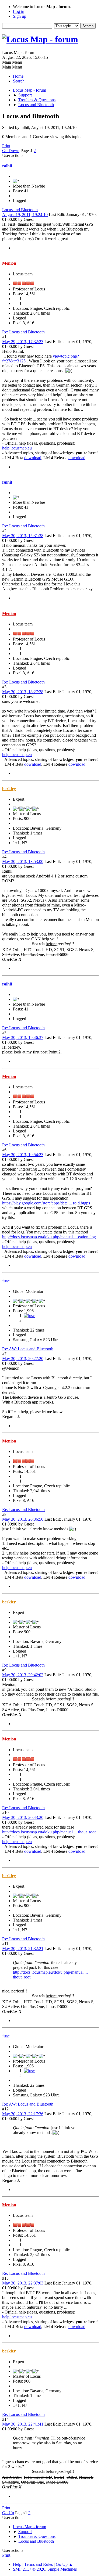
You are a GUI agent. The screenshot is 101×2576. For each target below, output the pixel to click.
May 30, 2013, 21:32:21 (23, 1949)
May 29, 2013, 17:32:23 (23, 342)
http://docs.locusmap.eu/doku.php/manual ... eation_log (49, 1237)
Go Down (11, 151)
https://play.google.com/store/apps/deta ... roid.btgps (46, 1203)
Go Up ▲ (64, 2564)
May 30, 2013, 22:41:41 (23, 2424)
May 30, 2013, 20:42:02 (23, 1675)
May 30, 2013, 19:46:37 (23, 1037)
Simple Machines (62, 2569)
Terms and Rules (39, 2564)
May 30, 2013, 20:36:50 (23, 1519)
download (33, 458)
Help (17, 2564)
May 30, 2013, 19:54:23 (23, 1155)
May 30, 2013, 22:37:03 (23, 2283)
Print (6, 146)
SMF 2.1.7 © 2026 (29, 2569)
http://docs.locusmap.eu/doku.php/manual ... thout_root (49, 1832)
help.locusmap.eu (17, 448)
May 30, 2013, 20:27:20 (23, 1359)
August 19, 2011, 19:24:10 (25, 215)
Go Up (8, 2513)
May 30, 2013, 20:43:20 (23, 1817)
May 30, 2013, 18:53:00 (23, 861)
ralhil (7, 166)
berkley (9, 789)
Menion (9, 263)
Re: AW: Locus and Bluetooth (28, 1349)
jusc (6, 1281)
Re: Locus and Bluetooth (23, 332)
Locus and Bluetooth (20, 210)
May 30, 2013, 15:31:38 (23, 536)
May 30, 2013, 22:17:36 (23, 2114)
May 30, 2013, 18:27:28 (23, 692)
